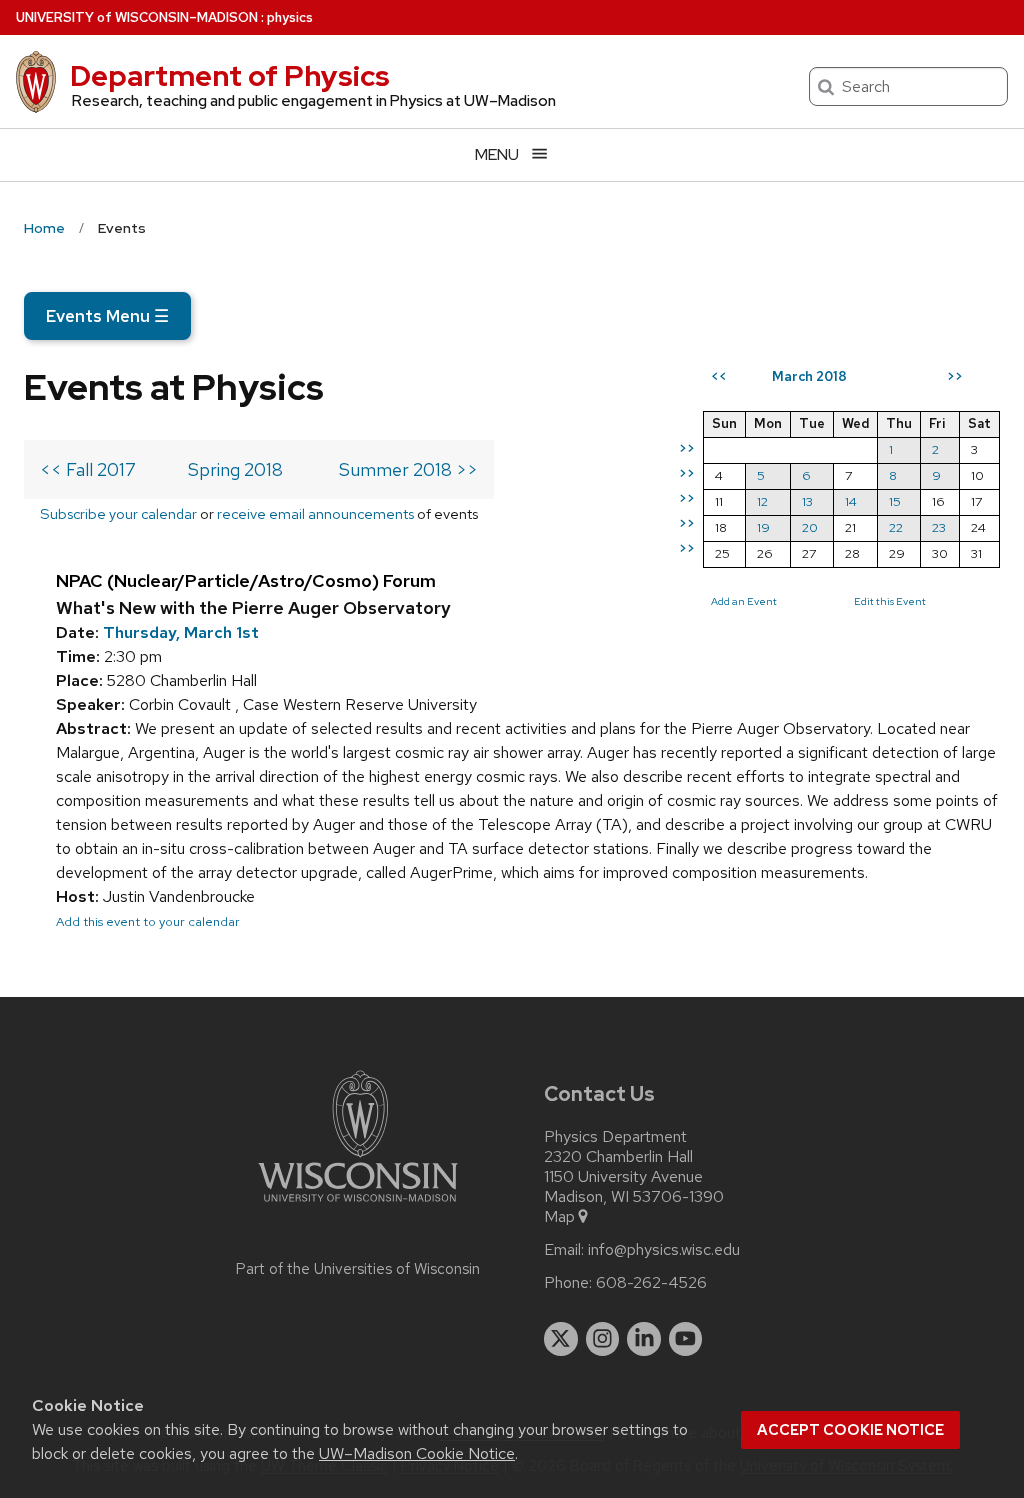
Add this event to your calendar (148, 921)
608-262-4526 (651, 1283)
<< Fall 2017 (88, 469)
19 (763, 527)
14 (851, 501)
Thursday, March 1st (181, 632)
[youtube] (686, 1339)
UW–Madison (137, 17)
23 (939, 527)
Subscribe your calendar (118, 513)
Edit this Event (890, 601)
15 (895, 501)
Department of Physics (230, 76)
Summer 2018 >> (408, 469)
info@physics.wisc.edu (664, 1250)
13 (807, 501)
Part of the (358, 1269)
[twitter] (561, 1339)
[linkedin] (644, 1339)
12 (762, 501)
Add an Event (744, 601)
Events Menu (107, 316)
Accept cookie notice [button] (850, 1430)
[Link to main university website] (358, 1205)
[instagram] (603, 1339)
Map (559, 1217)
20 (810, 527)
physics (290, 17)
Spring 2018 (235, 469)
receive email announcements (315, 513)
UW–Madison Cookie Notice (417, 1453)
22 (896, 527)
